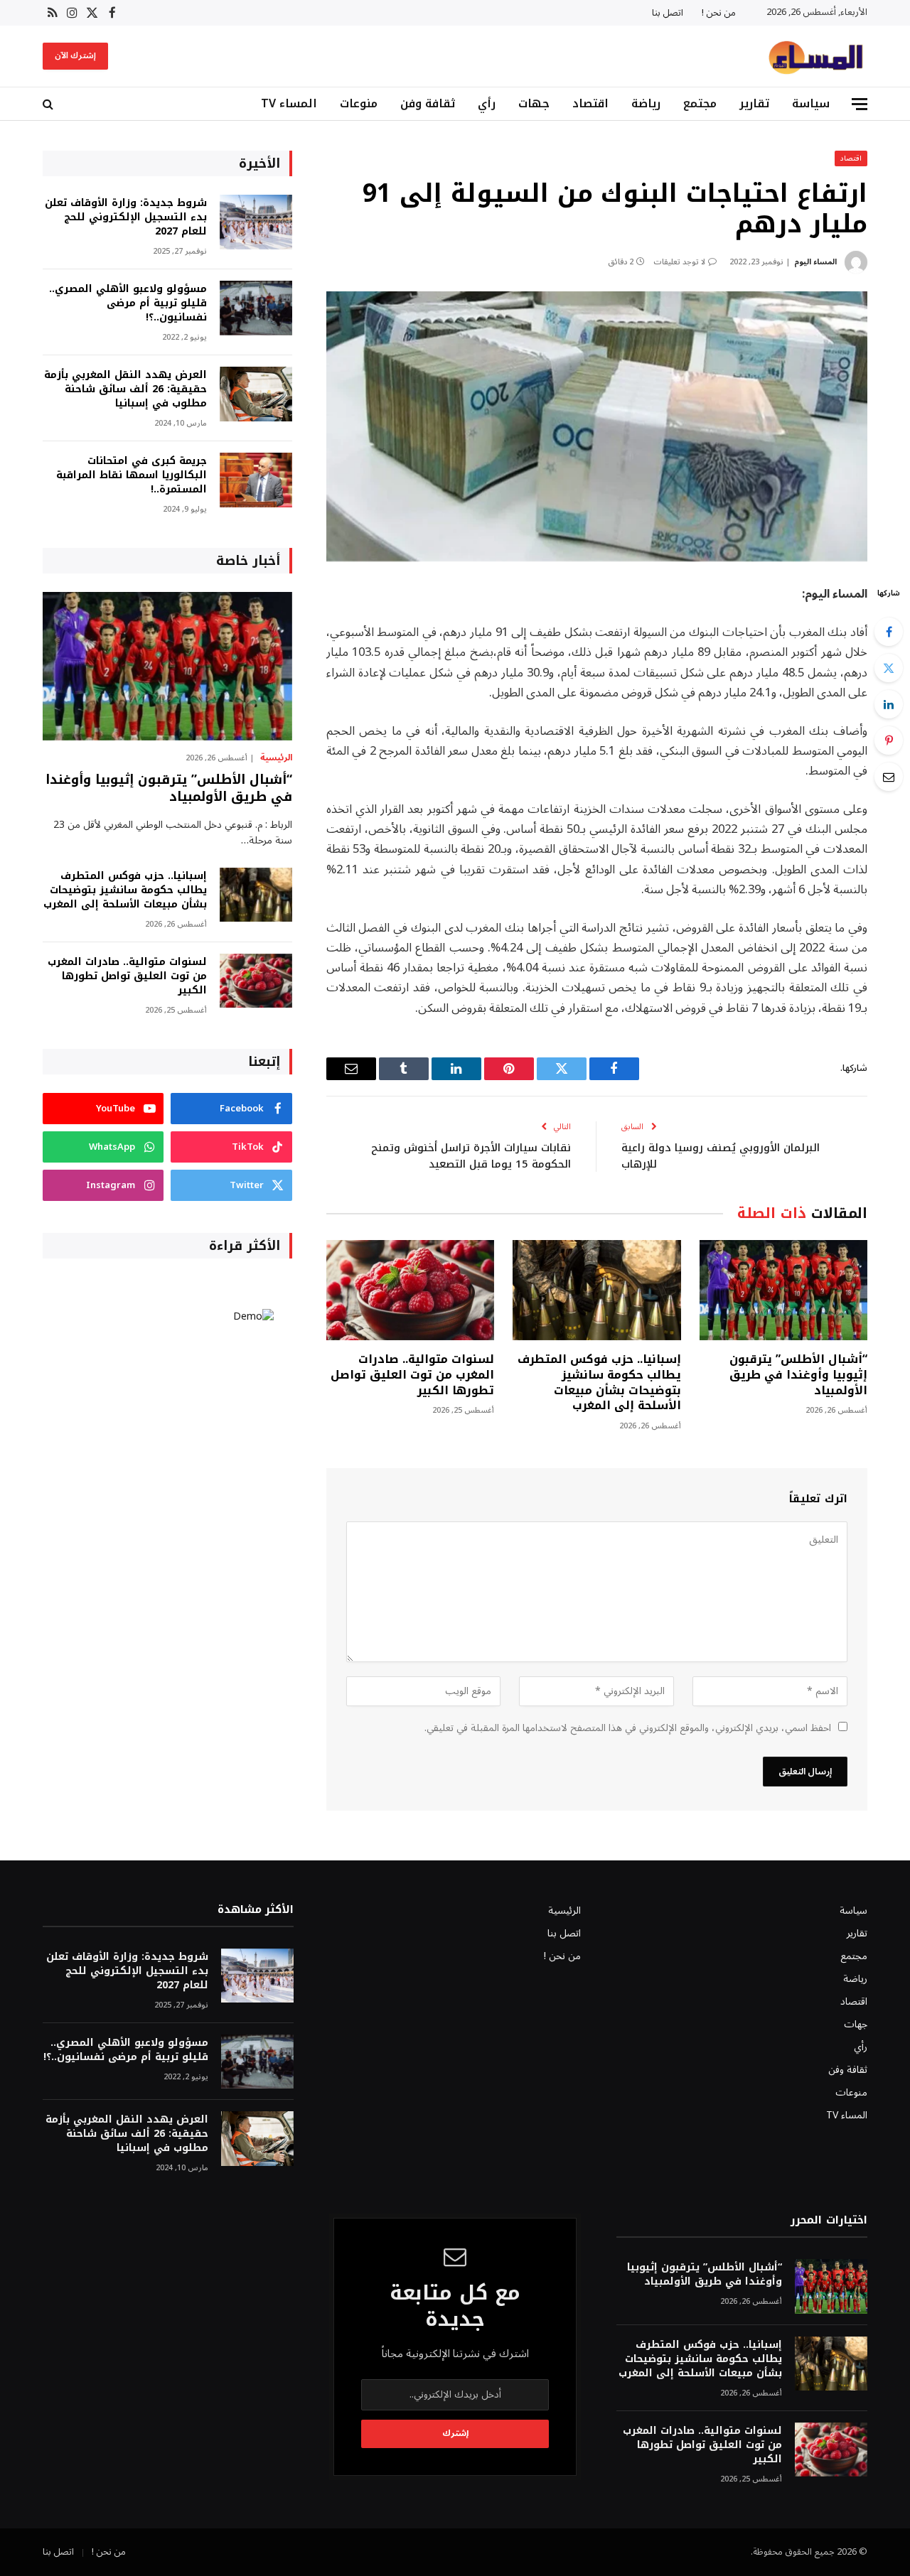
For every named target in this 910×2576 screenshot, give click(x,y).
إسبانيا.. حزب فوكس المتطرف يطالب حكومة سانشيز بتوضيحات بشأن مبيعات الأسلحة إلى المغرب (599, 1383)
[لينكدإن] (889, 704)
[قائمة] (860, 104)
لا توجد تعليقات (679, 262)
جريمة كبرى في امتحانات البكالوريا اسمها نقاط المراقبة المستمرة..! (132, 475)
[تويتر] (889, 668)
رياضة (646, 103)
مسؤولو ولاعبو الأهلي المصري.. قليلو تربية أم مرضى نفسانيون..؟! (128, 303)
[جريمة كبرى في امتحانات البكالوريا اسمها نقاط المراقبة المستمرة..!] (256, 480)
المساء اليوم (815, 262)
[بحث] (49, 104)
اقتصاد (590, 103)
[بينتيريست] (889, 740)
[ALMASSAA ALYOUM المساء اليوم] (815, 56)
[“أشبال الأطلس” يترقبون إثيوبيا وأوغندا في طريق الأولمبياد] (783, 1290)
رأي (487, 103)
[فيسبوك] (889, 632)
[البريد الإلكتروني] (889, 777)
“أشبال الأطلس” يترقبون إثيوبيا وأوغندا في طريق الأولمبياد (798, 1375)
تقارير (754, 103)
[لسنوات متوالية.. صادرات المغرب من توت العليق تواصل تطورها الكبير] (410, 1290)
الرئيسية (276, 758)
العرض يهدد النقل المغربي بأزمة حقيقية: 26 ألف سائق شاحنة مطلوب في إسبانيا (125, 389)
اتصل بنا (668, 13)
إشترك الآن (75, 56)
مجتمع (700, 103)
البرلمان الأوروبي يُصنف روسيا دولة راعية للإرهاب (721, 1156)
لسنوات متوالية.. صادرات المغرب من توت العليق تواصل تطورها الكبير (412, 1375)
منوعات (359, 103)
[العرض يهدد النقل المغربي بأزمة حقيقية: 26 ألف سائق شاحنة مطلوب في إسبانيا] (256, 394)
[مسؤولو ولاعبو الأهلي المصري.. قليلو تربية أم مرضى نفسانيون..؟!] (256, 308)
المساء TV (289, 103)
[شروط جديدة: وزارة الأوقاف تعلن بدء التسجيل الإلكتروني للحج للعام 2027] (256, 222)
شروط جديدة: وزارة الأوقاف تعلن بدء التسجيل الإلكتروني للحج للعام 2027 (126, 217)
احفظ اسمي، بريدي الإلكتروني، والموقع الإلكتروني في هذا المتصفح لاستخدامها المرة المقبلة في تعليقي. (628, 1728)
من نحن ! (719, 13)
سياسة (811, 103)
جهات (534, 103)
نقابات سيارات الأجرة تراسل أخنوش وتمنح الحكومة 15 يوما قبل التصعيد (471, 1156)
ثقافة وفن (428, 103)
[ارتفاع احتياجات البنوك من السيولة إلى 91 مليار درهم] (597, 427)
